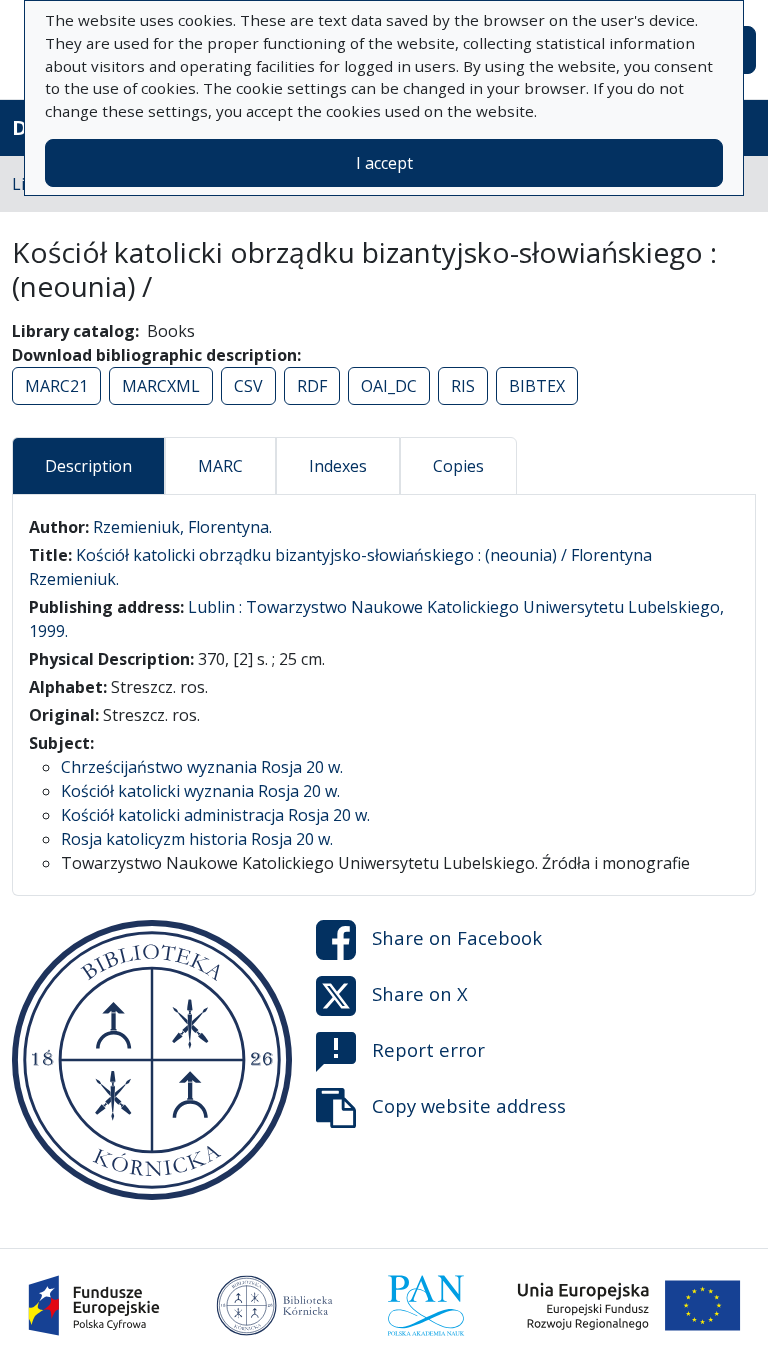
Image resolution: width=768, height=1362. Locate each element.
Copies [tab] (458, 466)
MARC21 (56, 386)
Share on (457, 937)
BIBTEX (537, 386)
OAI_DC (389, 386)
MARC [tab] (220, 466)
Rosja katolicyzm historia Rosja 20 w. (197, 839)
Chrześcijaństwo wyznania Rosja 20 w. (202, 767)
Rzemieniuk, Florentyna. (182, 527)
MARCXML (161, 386)
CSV (248, 386)
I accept (384, 163)
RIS (463, 386)
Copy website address (469, 1105)
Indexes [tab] (338, 466)
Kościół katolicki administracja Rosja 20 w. (215, 815)
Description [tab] (88, 466)
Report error (428, 1049)
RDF (312, 386)
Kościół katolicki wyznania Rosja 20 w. (200, 791)
